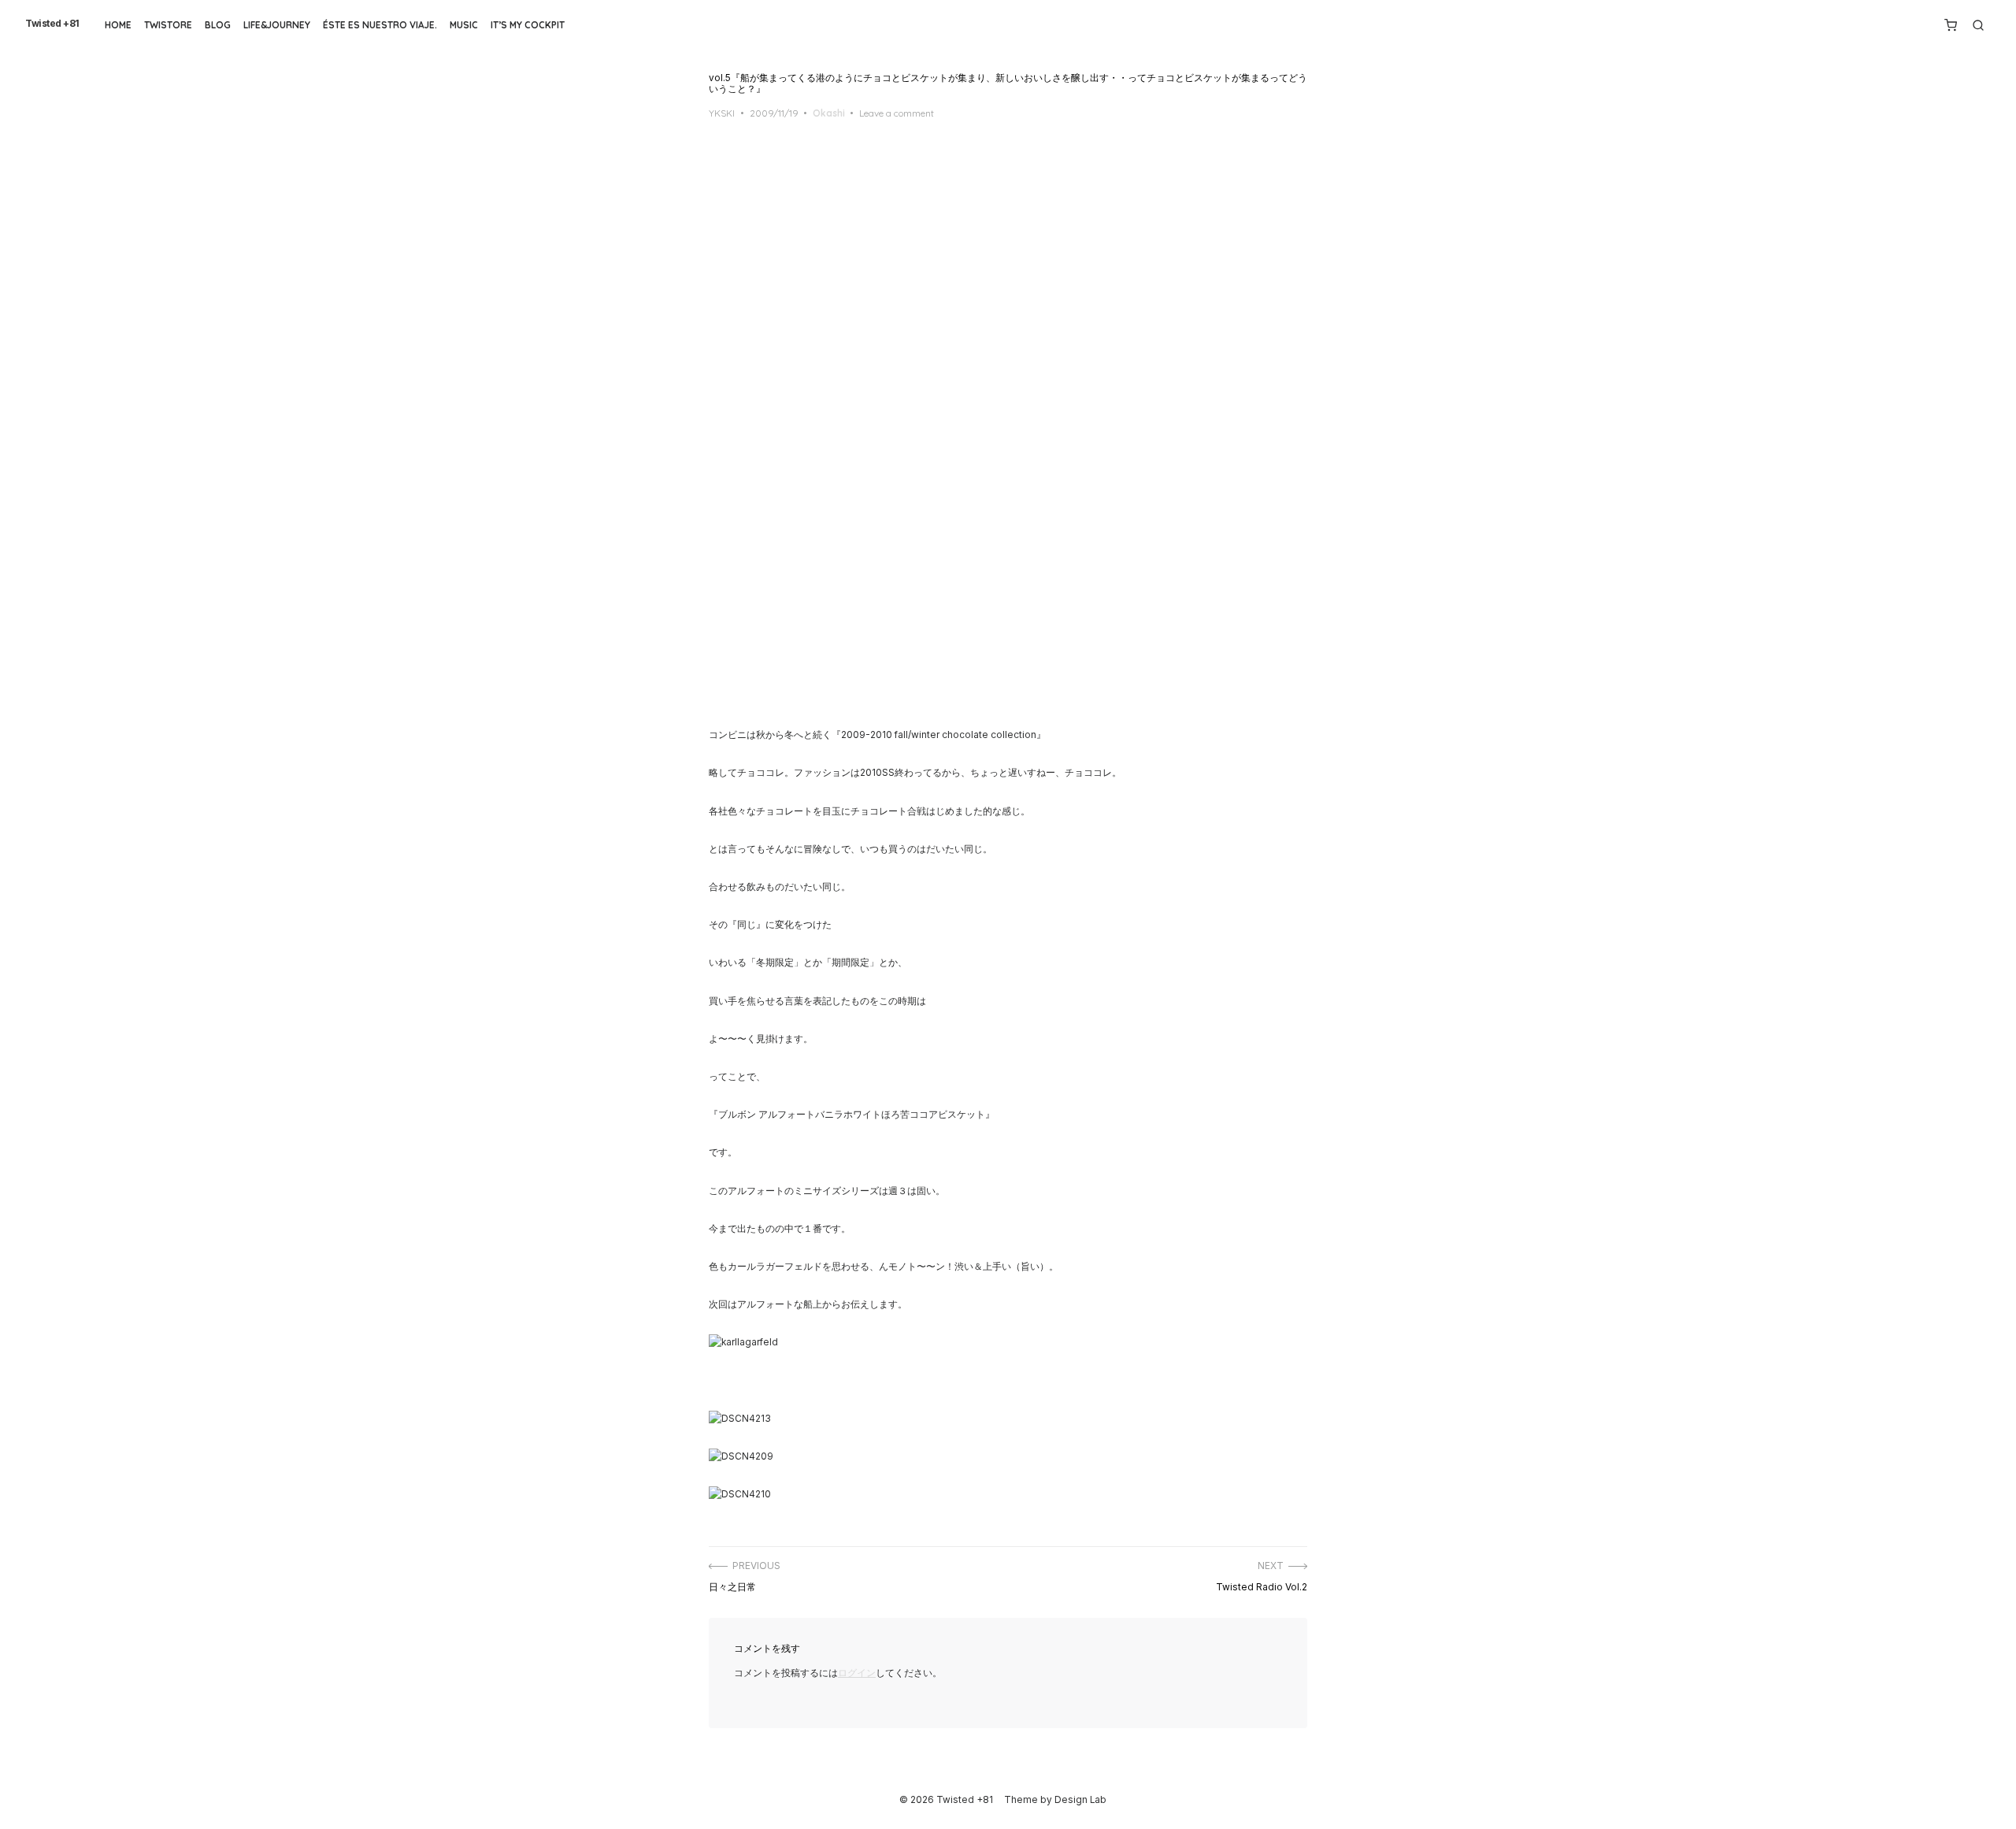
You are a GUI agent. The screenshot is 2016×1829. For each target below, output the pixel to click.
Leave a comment (897, 113)
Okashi (829, 113)
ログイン (857, 1673)
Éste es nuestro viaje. (380, 25)
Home (118, 25)
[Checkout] (1951, 25)
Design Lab (1080, 1800)
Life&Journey (277, 25)
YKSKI (722, 113)
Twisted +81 (52, 24)
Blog (218, 25)
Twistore (168, 25)
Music (464, 25)
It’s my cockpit (528, 25)
